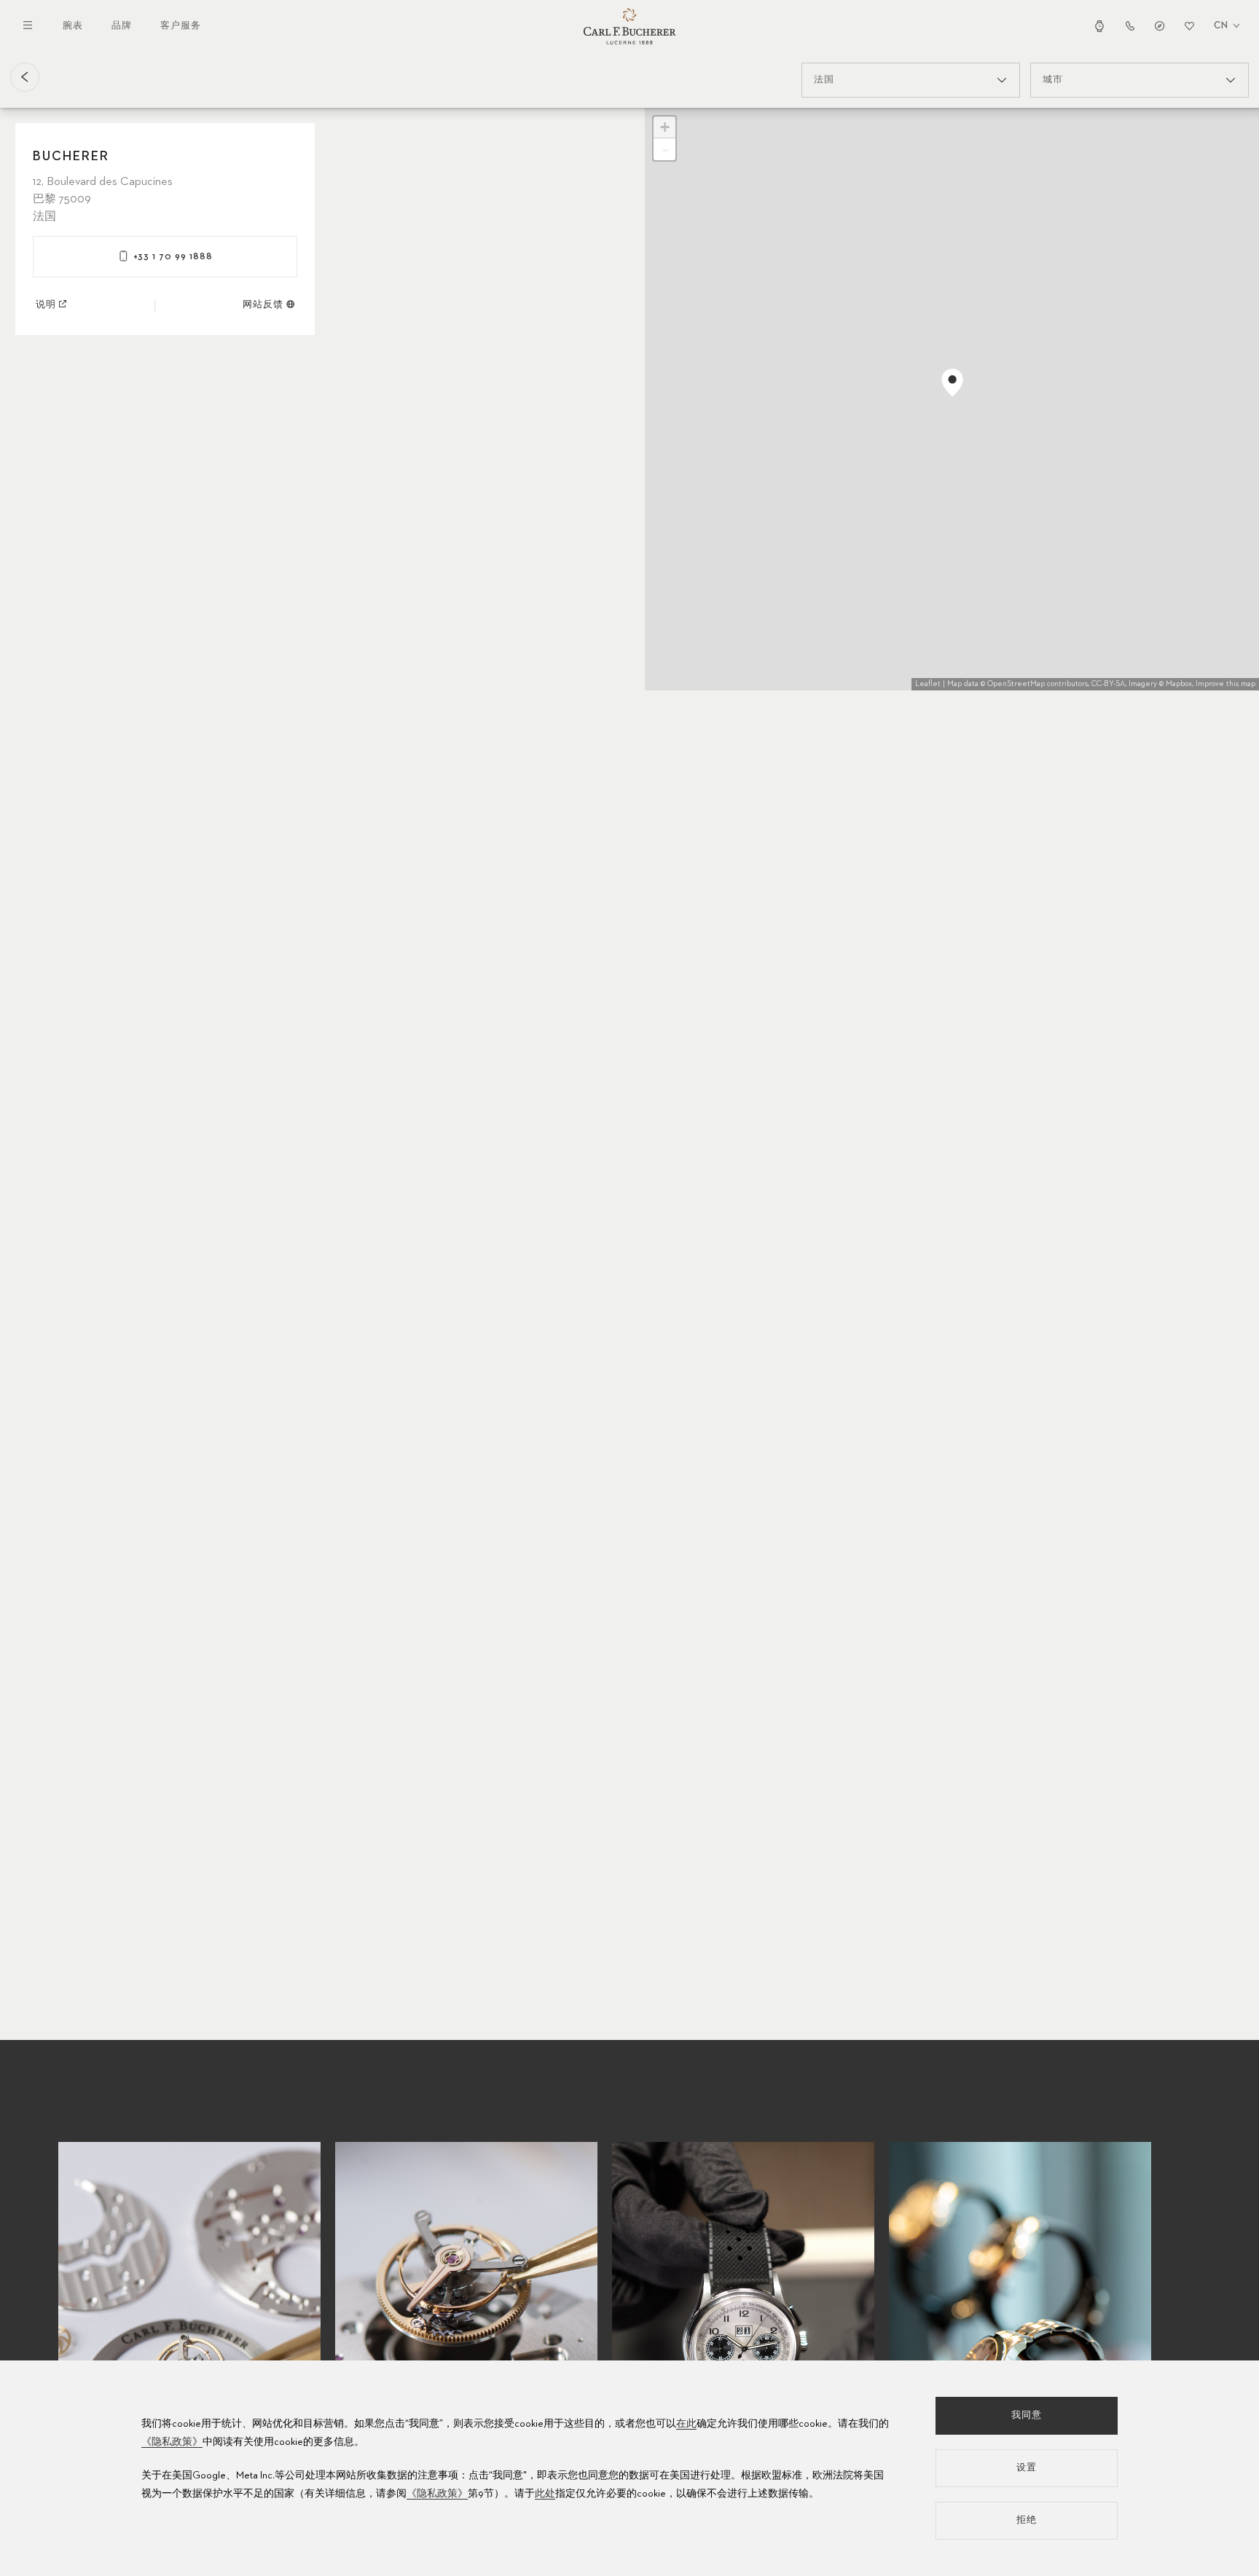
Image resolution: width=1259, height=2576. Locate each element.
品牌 (122, 26)
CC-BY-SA (1108, 684)
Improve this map (1225, 684)
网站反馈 (263, 305)
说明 (46, 305)
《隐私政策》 (172, 2442)
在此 (686, 2424)
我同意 (1027, 2415)
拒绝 (1027, 2520)
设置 (1027, 2468)
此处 (545, 2494)
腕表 (73, 26)
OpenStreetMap (1016, 684)
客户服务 (181, 26)
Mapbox (1179, 684)
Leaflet (928, 684)
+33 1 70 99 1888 (173, 257)
